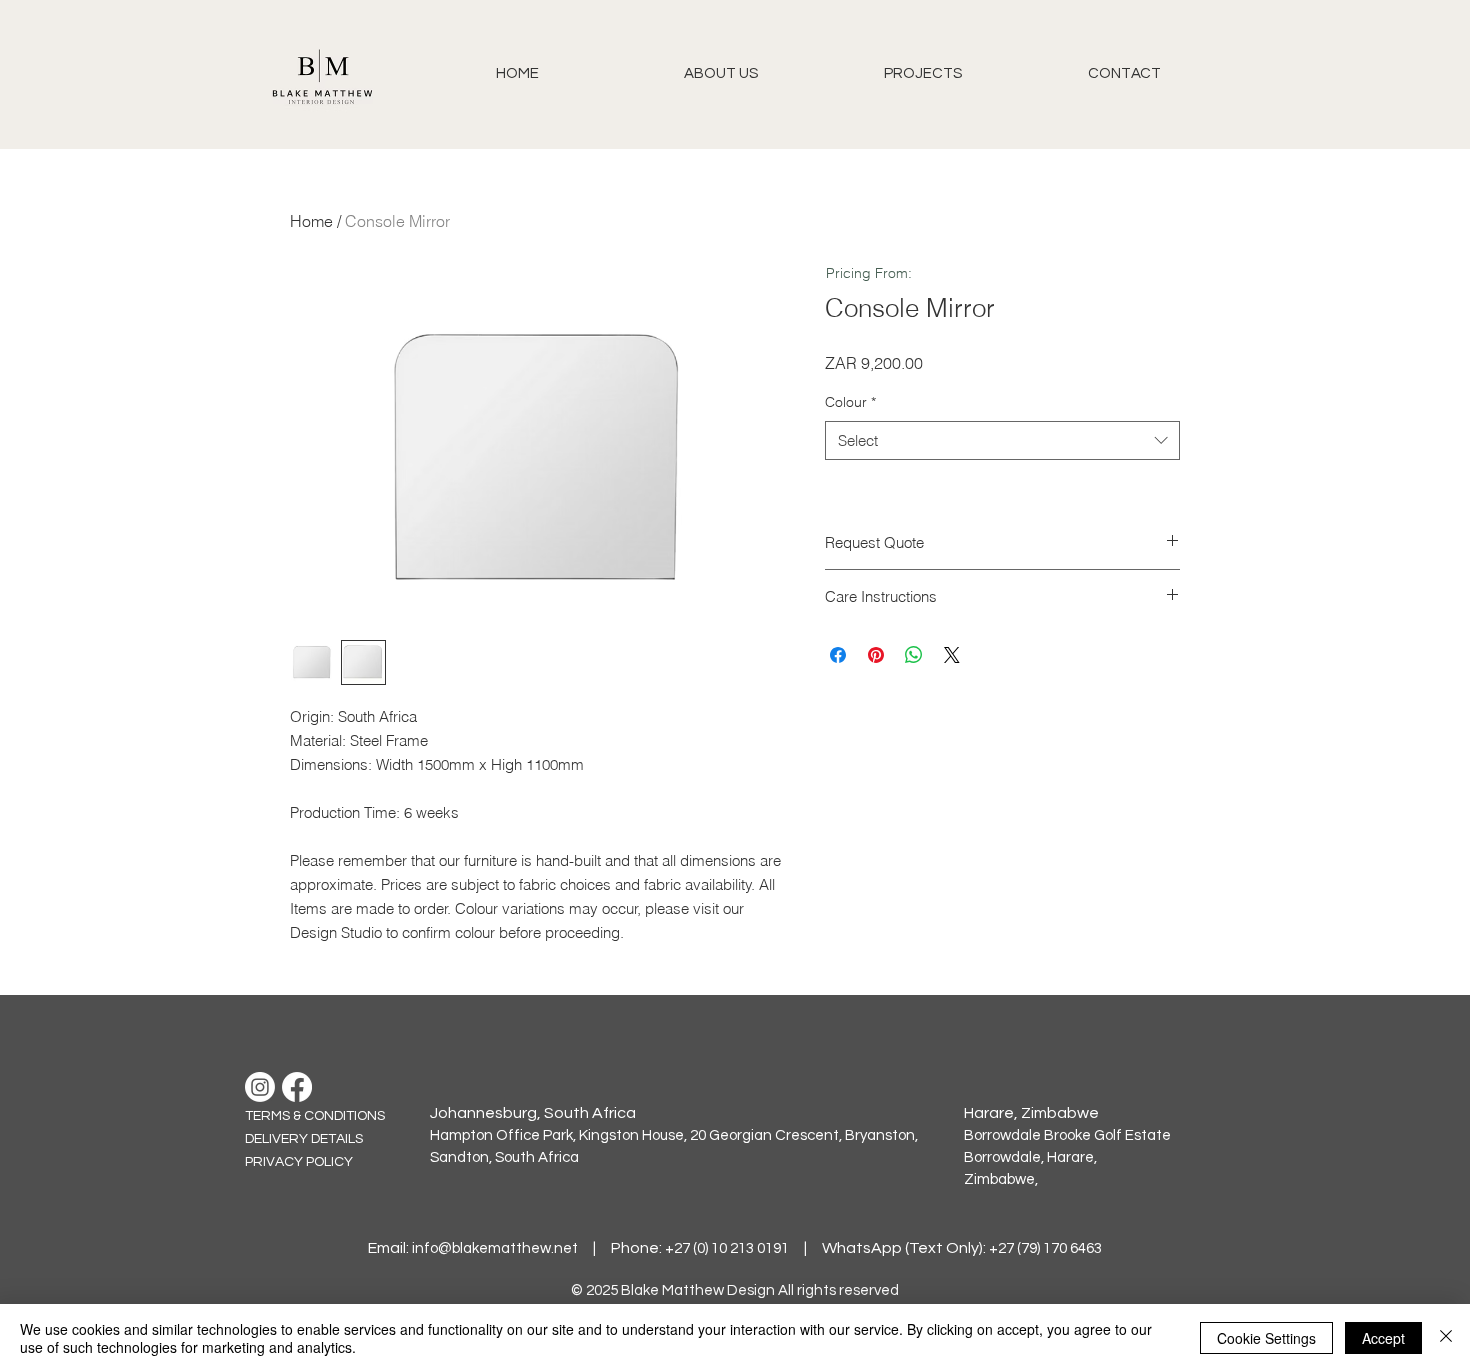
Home (311, 221)
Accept (1383, 1338)
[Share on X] (952, 655)
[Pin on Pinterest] (876, 655)
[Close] (1446, 1338)
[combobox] (1002, 440)
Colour (850, 402)
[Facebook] (297, 1087)
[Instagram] (260, 1087)
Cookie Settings (1266, 1338)
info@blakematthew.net (495, 1248)
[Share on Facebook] (838, 655)
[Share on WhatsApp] (914, 655)
